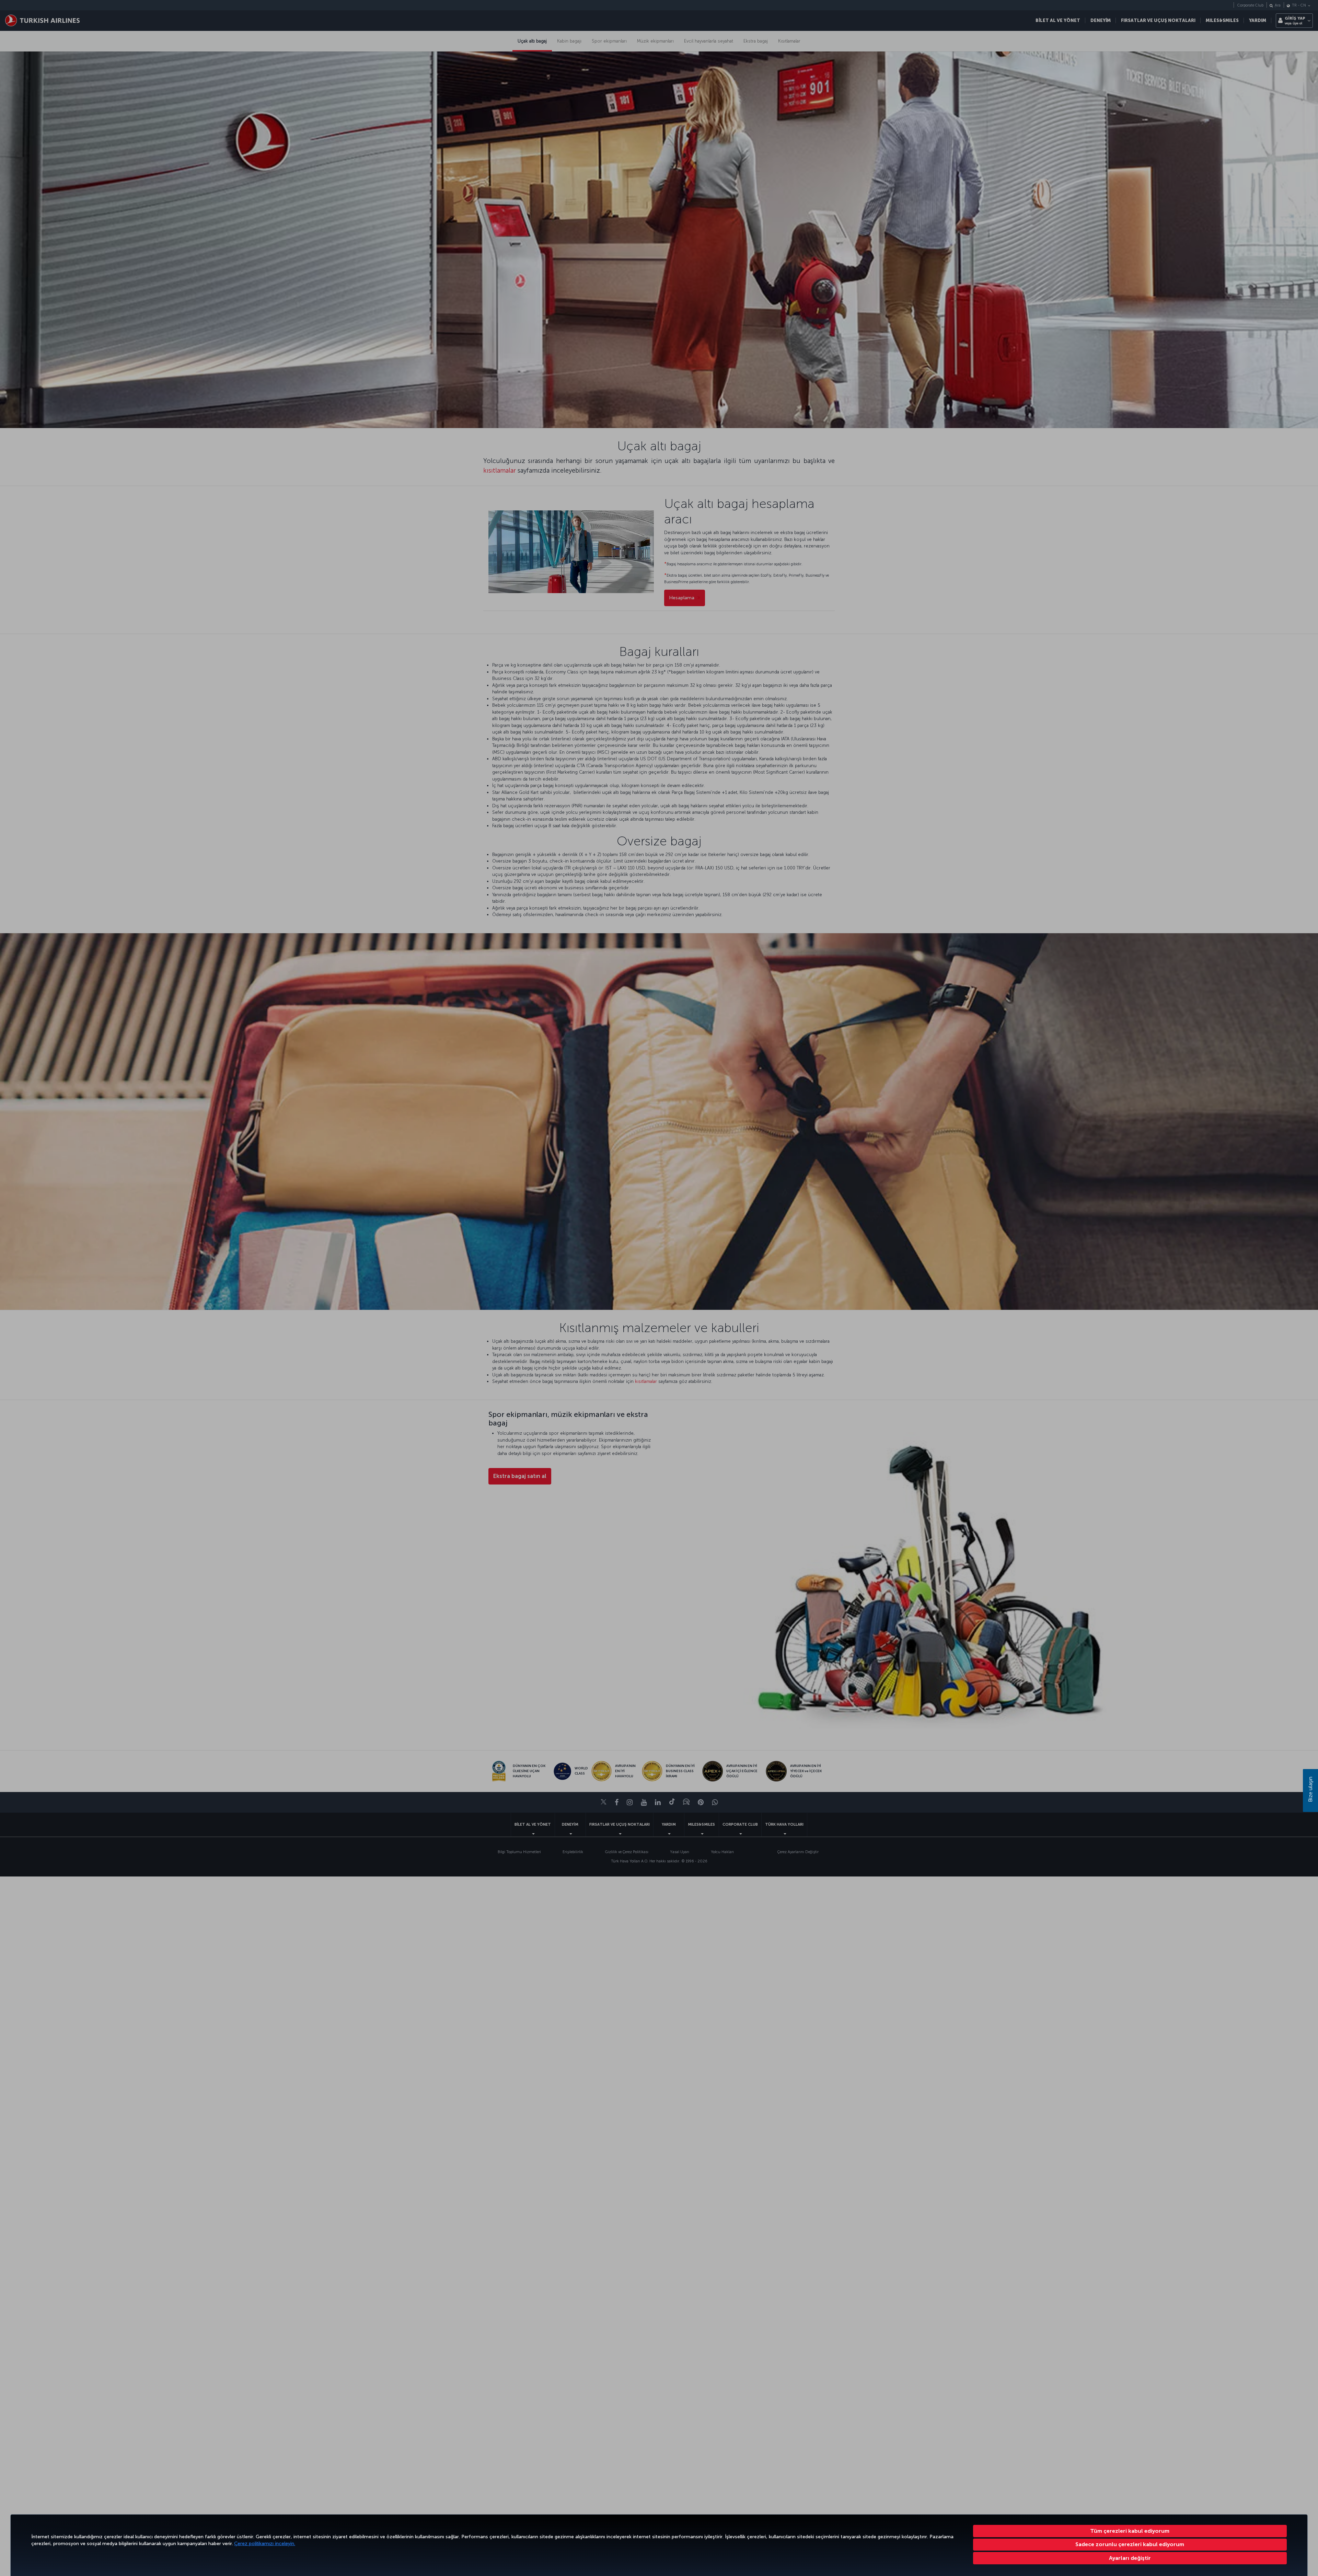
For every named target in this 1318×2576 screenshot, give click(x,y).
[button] (1130, 2558)
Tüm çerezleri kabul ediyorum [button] (1130, 2531)
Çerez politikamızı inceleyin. (265, 2544)
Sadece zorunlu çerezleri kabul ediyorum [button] (1130, 2544)
